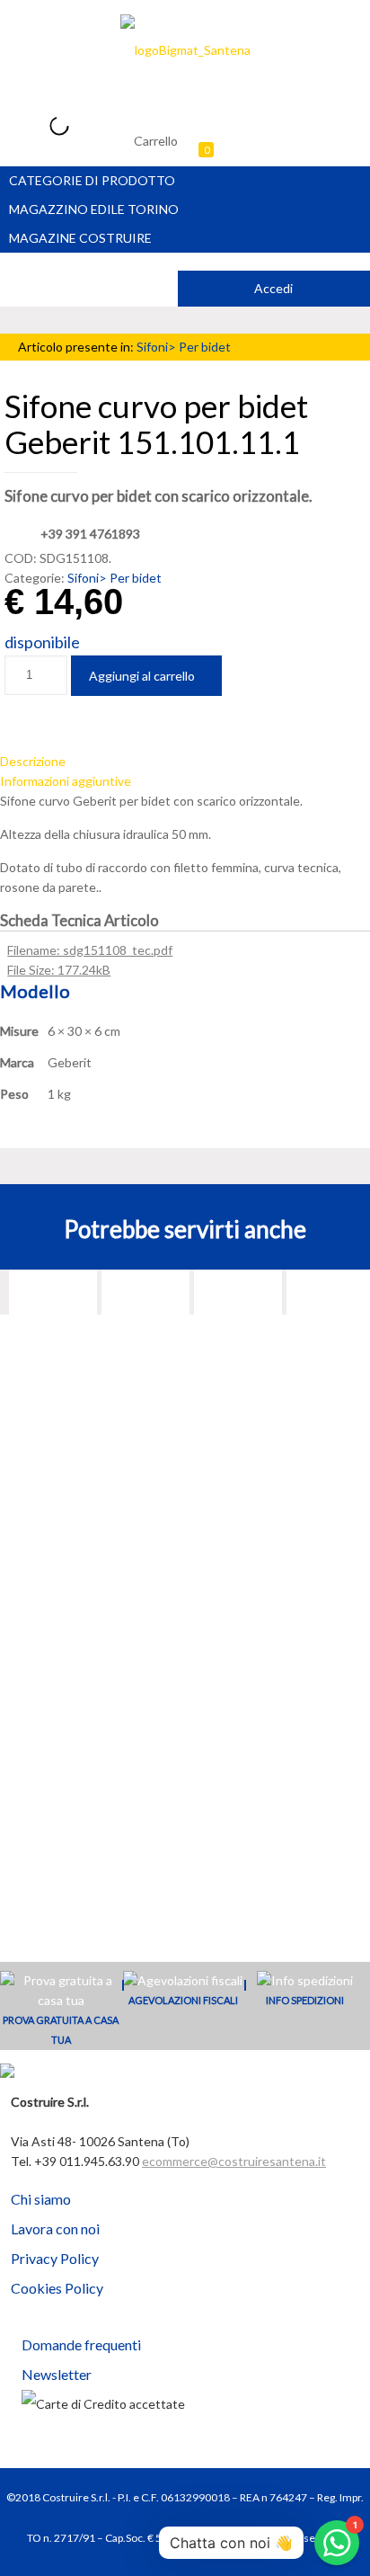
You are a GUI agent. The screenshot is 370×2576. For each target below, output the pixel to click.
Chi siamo (41, 2199)
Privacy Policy (55, 2258)
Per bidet (205, 347)
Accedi (273, 288)
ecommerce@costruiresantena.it (234, 2161)
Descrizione (33, 761)
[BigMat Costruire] (185, 49)
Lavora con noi (55, 2228)
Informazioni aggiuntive (66, 781)
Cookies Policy (57, 2288)
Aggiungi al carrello (142, 676)
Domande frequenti (81, 2344)
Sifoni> (158, 347)
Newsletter (57, 2374)
